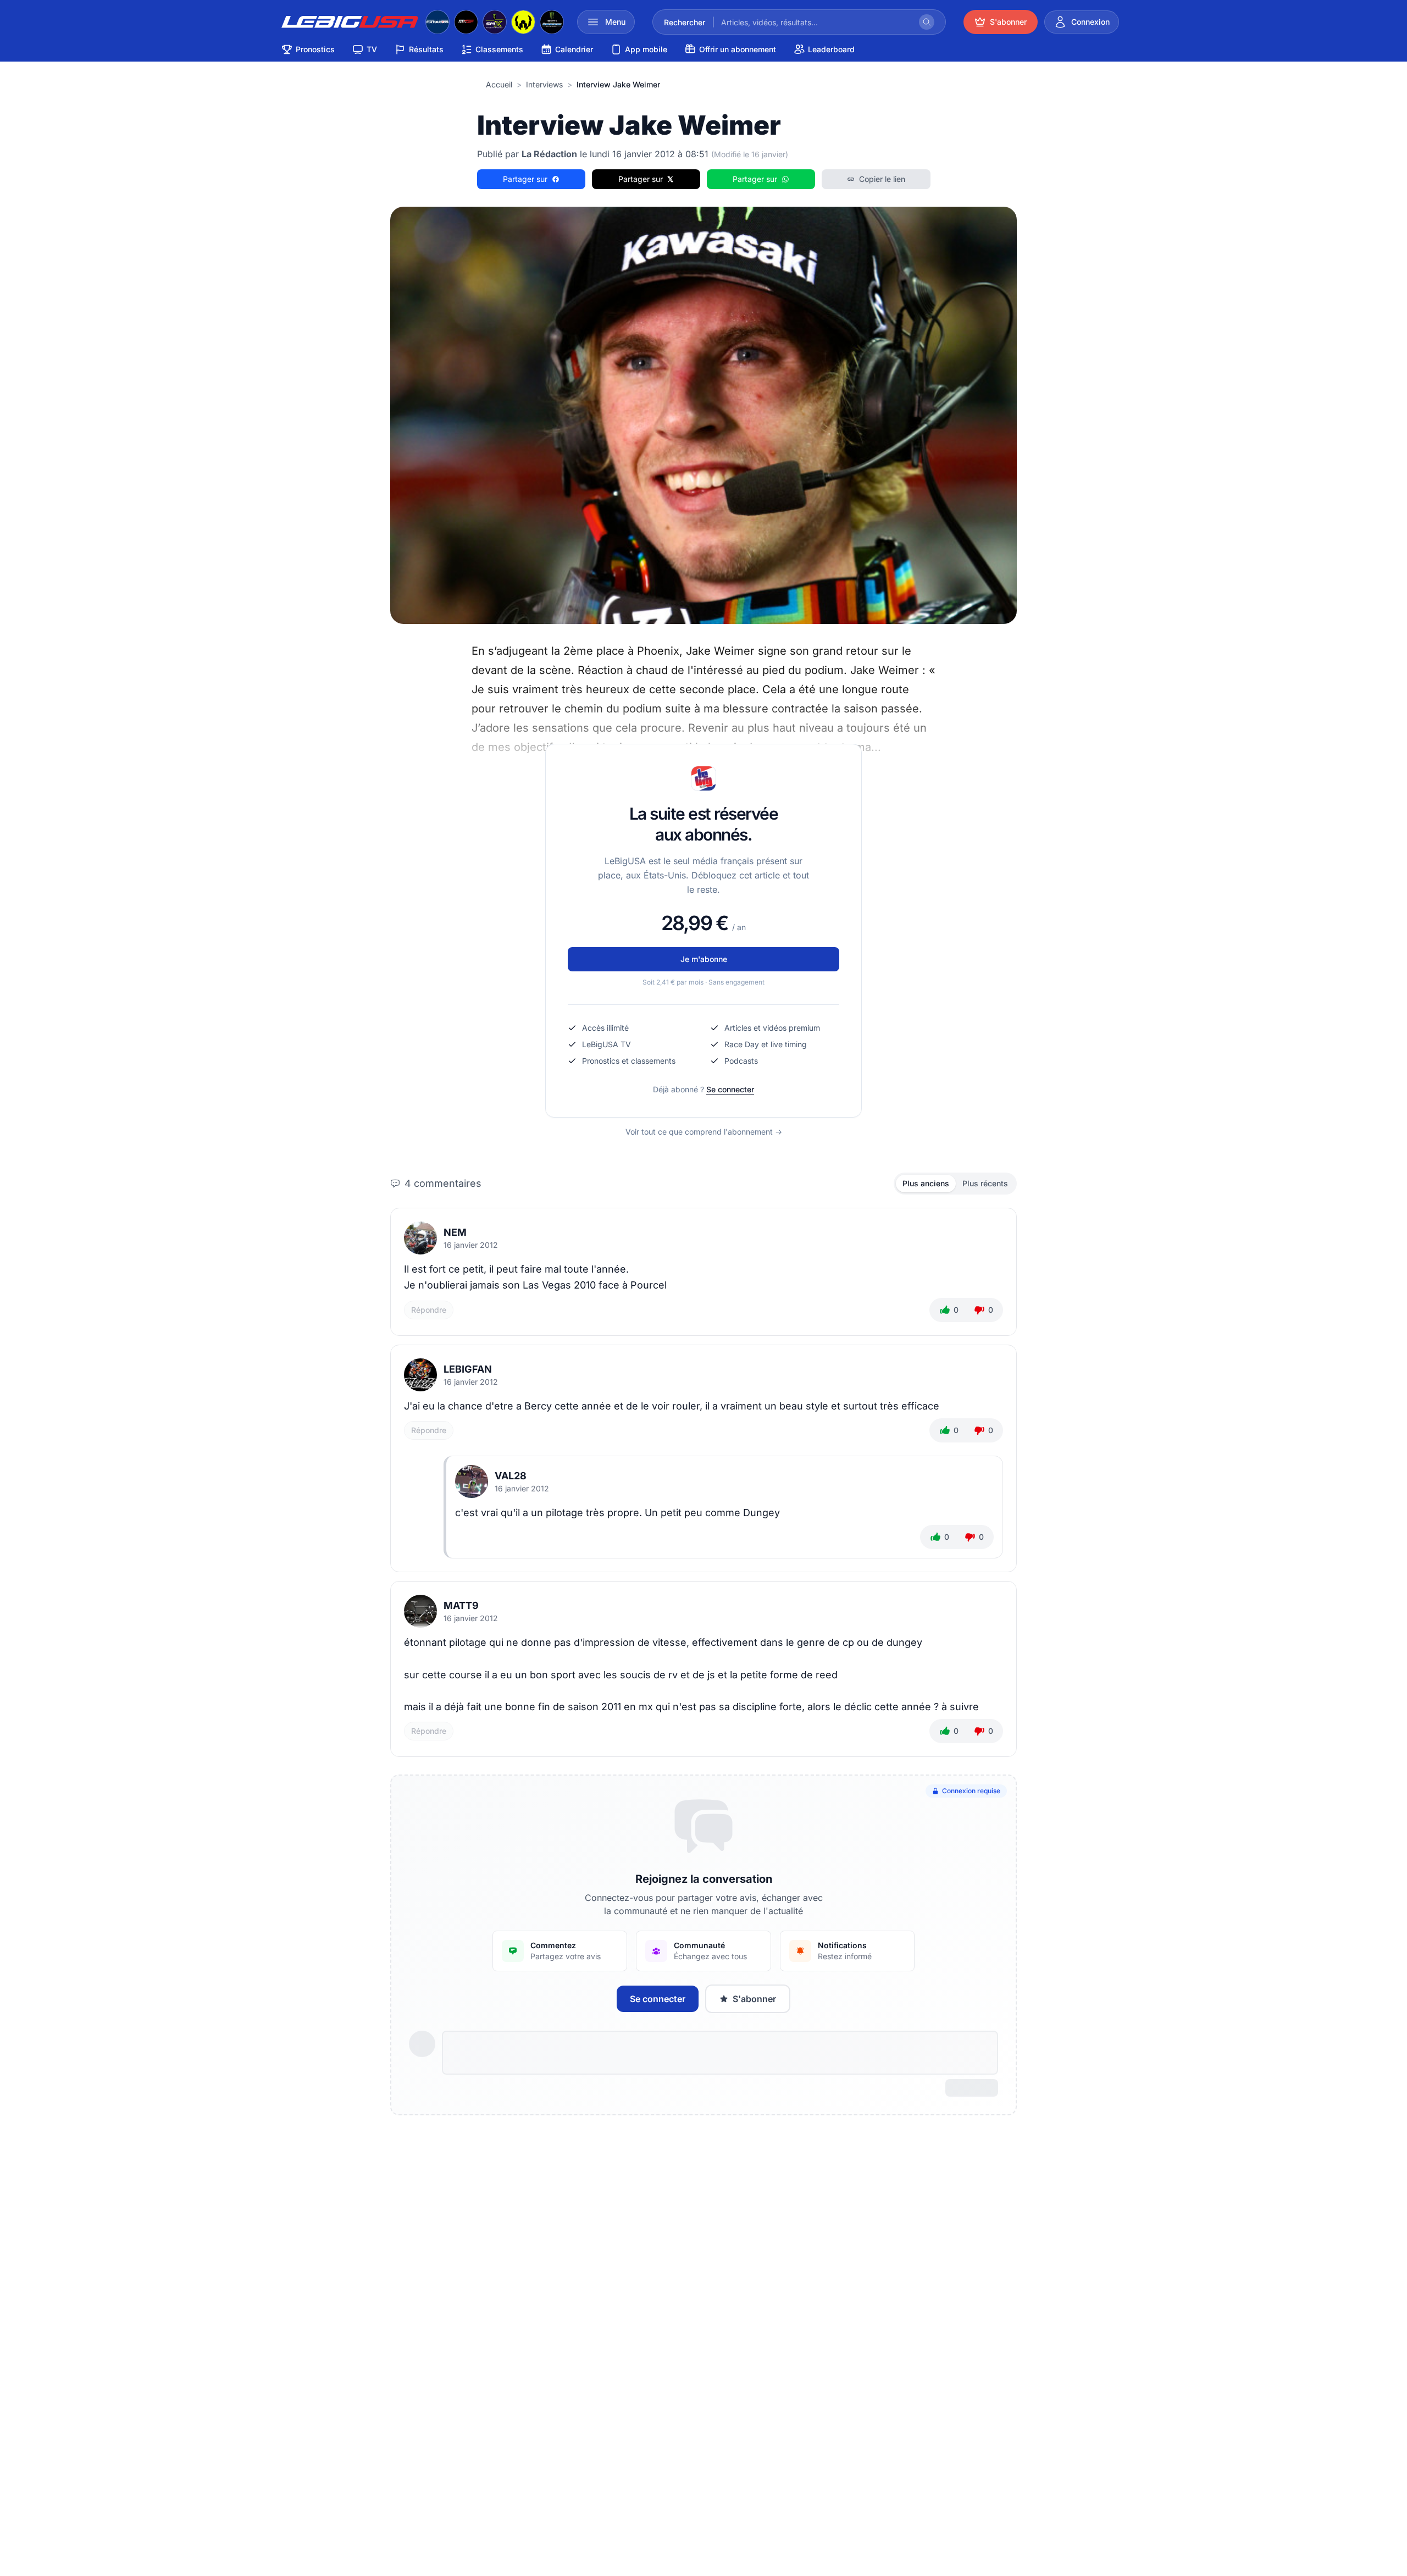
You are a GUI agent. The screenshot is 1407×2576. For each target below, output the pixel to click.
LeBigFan (468, 1369)
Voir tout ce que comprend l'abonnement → (704, 1132)
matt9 (461, 1605)
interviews (544, 84)
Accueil (499, 84)
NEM (455, 1232)
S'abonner (754, 1999)
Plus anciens (926, 1183)
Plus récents (985, 1183)
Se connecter (730, 1089)
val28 (511, 1476)
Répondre (429, 1310)
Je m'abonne (704, 959)
